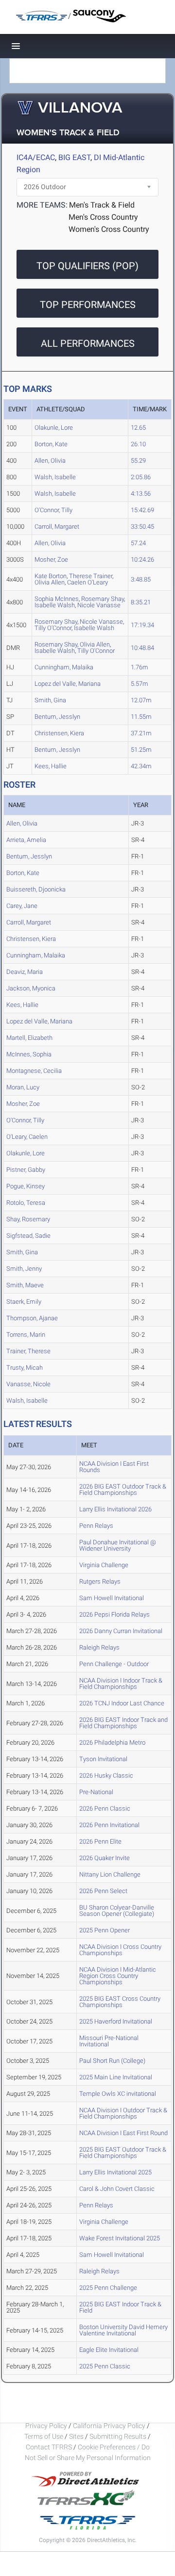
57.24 (138, 543)
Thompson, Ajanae (32, 1318)
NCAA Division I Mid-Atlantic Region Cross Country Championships (118, 1976)
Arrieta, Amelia (26, 840)
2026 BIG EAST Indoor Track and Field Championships (123, 1723)
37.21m (141, 733)
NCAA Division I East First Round (123, 2133)
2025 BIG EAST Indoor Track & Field (120, 2307)
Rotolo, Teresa (26, 1203)
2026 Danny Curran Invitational (121, 1631)
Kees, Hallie (51, 766)
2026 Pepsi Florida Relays (114, 1614)
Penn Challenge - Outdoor (114, 1664)
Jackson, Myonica (31, 988)
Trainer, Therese (28, 1351)
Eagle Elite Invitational (109, 2350)
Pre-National (96, 1792)
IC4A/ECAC (36, 157)
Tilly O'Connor (53, 628)
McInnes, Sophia (29, 1054)
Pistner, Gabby (26, 1170)
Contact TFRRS (50, 2447)
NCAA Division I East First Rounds (114, 1467)
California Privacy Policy (109, 2426)
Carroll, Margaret (57, 527)
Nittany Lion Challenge (110, 1874)
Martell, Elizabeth (29, 1038)
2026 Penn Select (103, 1891)
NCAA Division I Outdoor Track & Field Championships (123, 2113)
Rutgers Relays (100, 1581)
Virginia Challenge (104, 1565)
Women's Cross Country (109, 229)
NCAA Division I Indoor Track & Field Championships (121, 1684)
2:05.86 (141, 477)
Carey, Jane (22, 906)
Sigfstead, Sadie (28, 1236)
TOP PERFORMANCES (88, 305)
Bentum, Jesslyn (57, 717)
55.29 (138, 461)
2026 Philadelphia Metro (112, 1742)
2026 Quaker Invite (105, 1858)
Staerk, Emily (24, 1302)
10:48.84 (142, 648)
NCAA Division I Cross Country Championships (120, 1950)
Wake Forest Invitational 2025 (120, 2238)
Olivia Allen (50, 582)
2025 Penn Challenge (108, 2288)
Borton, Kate (51, 444)
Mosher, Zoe (51, 559)
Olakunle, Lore (54, 428)
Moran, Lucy (23, 1087)
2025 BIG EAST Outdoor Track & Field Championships (123, 2153)
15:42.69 (142, 510)
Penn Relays (96, 1526)
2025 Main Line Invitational (116, 2077)
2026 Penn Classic (105, 1808)
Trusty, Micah (25, 1368)
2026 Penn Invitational (109, 1825)
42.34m (141, 766)
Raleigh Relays (99, 1647)
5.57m (140, 684)
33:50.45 (142, 527)
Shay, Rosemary (28, 1219)
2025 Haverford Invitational (116, 2021)
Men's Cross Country (103, 217)
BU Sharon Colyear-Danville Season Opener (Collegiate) (117, 1911)
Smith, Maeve (25, 1285)
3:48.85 (141, 579)
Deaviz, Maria (25, 972)
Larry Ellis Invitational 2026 (115, 1509)
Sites (76, 2436)
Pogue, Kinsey (26, 1186)
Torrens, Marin (26, 1335)
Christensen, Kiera (59, 733)
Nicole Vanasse (99, 605)
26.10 (138, 444)
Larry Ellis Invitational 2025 (115, 2172)
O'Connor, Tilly (53, 510)
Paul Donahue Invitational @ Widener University (118, 1545)
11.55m (141, 717)
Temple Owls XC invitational (118, 2094)
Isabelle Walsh (55, 605)
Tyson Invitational (103, 1759)
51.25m (141, 750)
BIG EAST (74, 157)
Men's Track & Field (102, 205)
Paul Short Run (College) (112, 2061)
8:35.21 (141, 602)
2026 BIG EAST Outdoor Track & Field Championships (123, 1490)
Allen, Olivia (50, 461)
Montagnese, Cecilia (34, 1071)
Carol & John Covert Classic (117, 2189)
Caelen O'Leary (87, 582)
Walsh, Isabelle (55, 477)
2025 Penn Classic (105, 2366)
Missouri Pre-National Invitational (109, 2041)
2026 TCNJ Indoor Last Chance (122, 1703)
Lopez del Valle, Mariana (68, 684)
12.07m (141, 700)
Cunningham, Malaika (64, 667)
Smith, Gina (50, 700)
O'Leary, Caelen (27, 1137)
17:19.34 (142, 625)
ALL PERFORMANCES (88, 343)
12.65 (138, 428)
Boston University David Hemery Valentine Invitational (123, 2330)
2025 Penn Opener (105, 1930)
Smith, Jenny (24, 1269)
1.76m (140, 667)
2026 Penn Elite (100, 1841)
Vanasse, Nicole (28, 1384)
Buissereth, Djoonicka (36, 889)
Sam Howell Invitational (112, 1598)
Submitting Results (118, 2436)
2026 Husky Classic (106, 1775)
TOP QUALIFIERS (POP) (87, 266)
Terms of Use (44, 2436)
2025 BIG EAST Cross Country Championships (120, 2002)
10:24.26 (142, 559)
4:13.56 (141, 494)
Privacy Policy (46, 2426)
